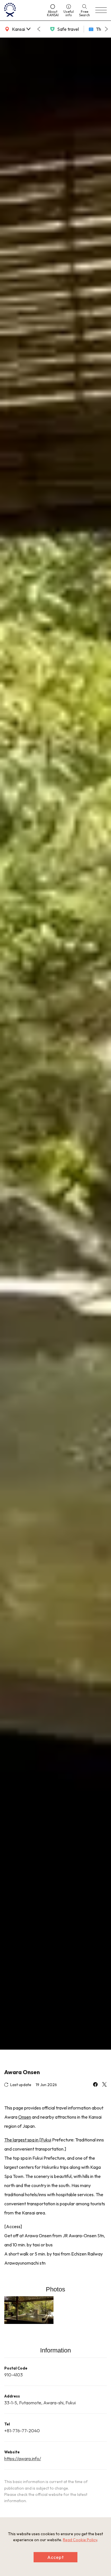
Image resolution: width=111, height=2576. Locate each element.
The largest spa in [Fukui (28, 2140)
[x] (104, 2085)
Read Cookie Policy (80, 2540)
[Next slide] (106, 29)
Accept (55, 2557)
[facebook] (95, 2085)
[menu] (101, 10)
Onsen (25, 2117)
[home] (23, 10)
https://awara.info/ (23, 2459)
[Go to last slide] (39, 29)
